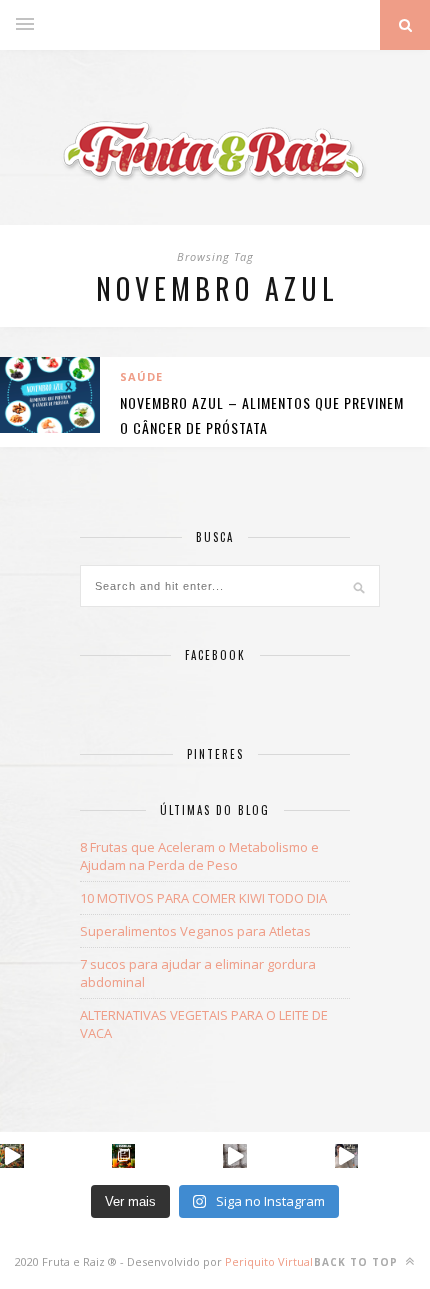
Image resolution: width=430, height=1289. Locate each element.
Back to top (358, 1262)
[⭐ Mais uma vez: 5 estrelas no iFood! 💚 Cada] (124, 1156)
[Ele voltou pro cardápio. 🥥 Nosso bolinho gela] (235, 1156)
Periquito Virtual (269, 1261)
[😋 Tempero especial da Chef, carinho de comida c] (12, 1156)
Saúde (141, 376)
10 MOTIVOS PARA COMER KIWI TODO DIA (203, 898)
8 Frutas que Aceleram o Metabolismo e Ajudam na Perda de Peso (199, 856)
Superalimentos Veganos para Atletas (195, 931)
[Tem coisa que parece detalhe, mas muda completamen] (347, 1156)
